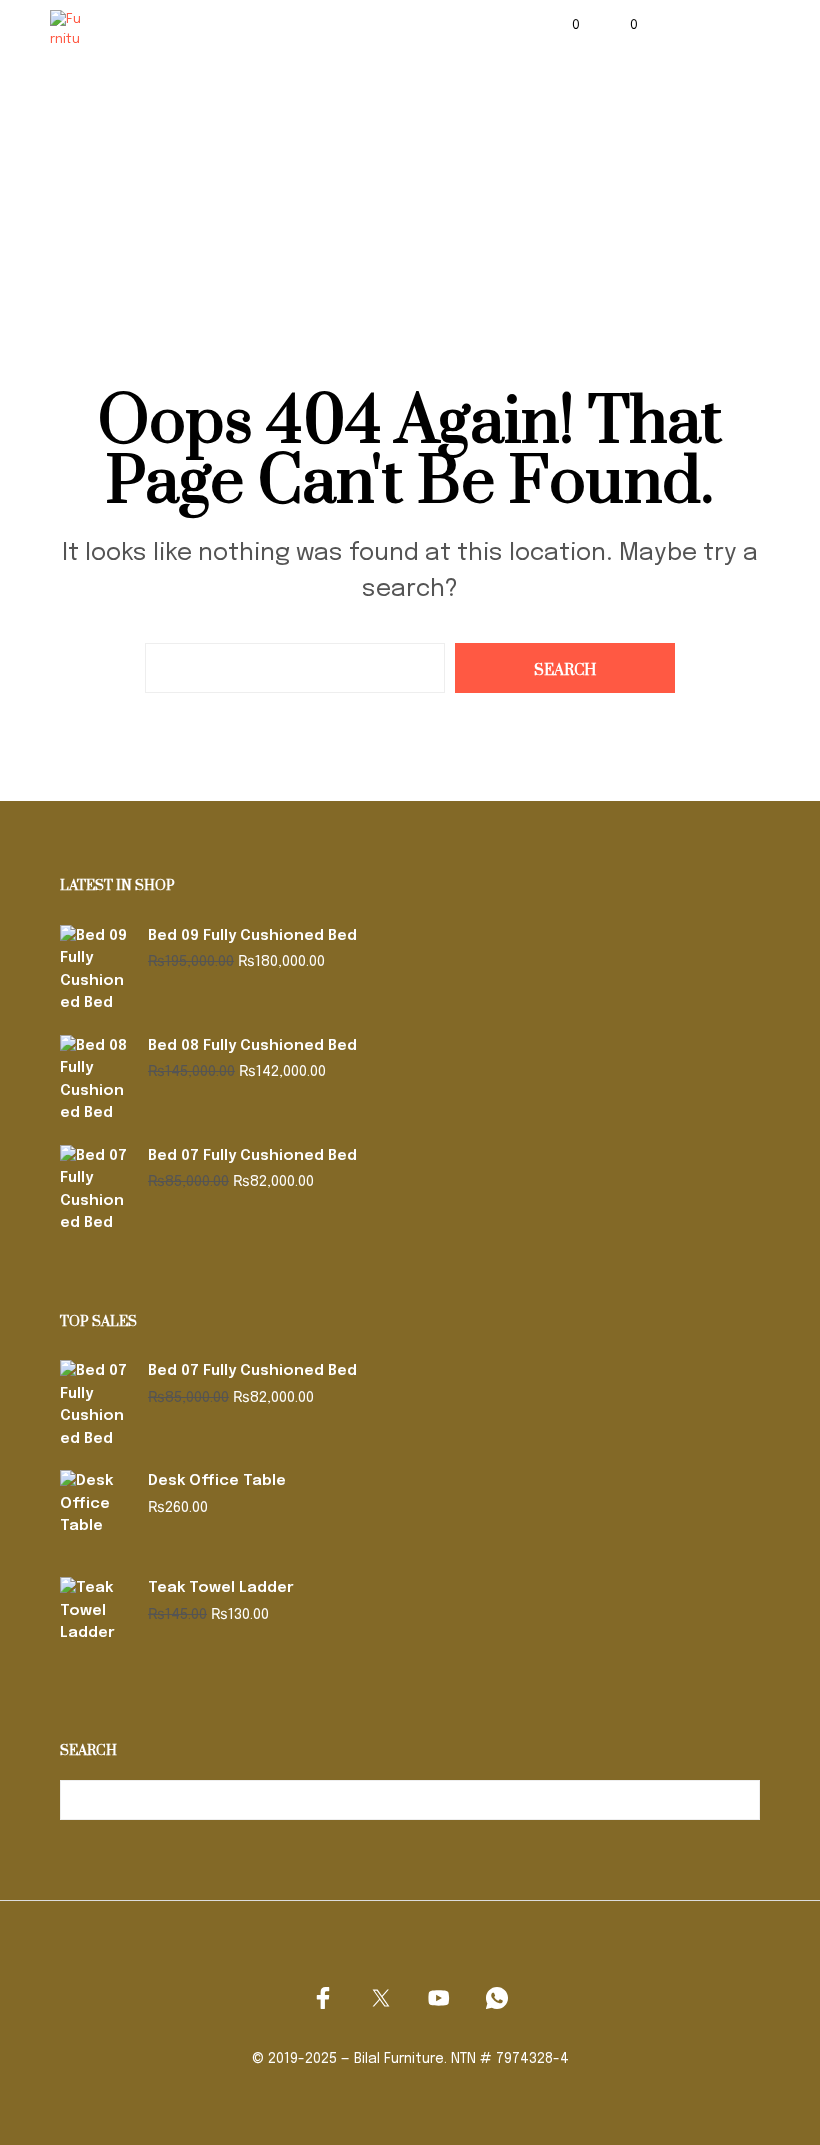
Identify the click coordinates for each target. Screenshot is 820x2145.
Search (740, 1800)
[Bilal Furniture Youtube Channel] (439, 1998)
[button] (562, 26)
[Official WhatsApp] (497, 1998)
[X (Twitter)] (381, 1998)
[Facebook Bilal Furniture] (323, 1998)
